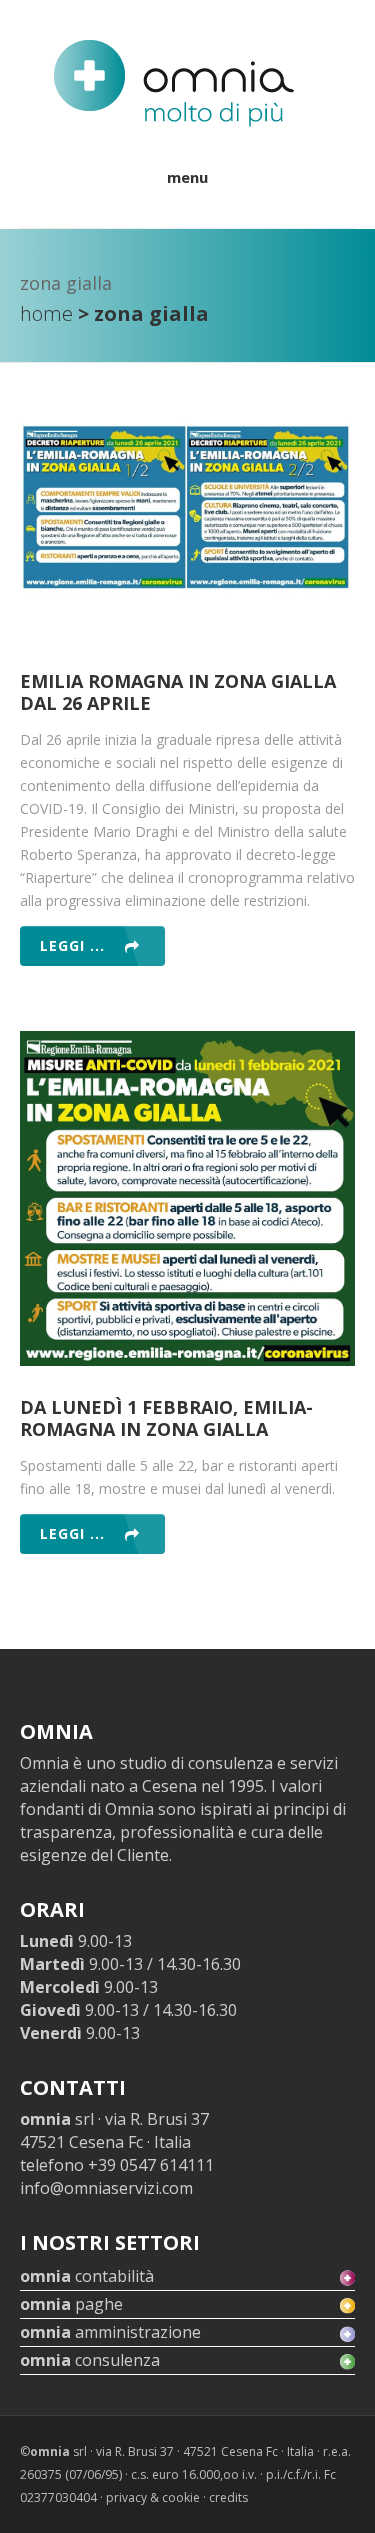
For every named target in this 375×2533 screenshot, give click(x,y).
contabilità (87, 2276)
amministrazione (110, 2332)
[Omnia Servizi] (173, 83)
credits (228, 2497)
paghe (71, 2304)
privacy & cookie (153, 2497)
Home (46, 313)
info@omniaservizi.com (106, 2188)
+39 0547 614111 (151, 2165)
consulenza (90, 2360)
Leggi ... (72, 945)
